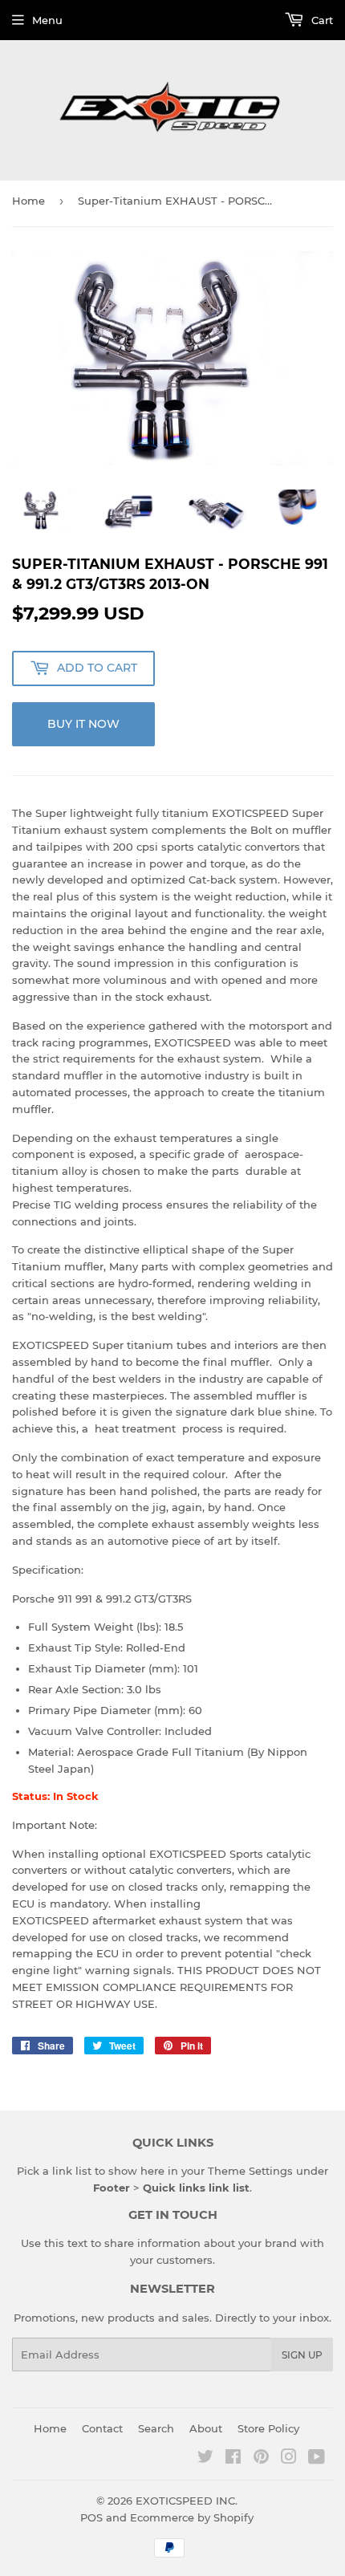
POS (91, 2517)
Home (28, 201)
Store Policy (268, 2428)
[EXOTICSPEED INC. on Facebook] (233, 2459)
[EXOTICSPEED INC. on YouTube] (317, 2459)
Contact (102, 2428)
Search (156, 2428)
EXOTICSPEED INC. (187, 2501)
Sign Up (302, 2355)
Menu (47, 20)
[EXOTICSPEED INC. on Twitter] (205, 2459)
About (206, 2428)
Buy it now (83, 724)
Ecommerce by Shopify (192, 2517)
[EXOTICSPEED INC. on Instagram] (289, 2459)
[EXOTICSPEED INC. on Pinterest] (261, 2459)
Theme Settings (250, 2171)
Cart (321, 20)
